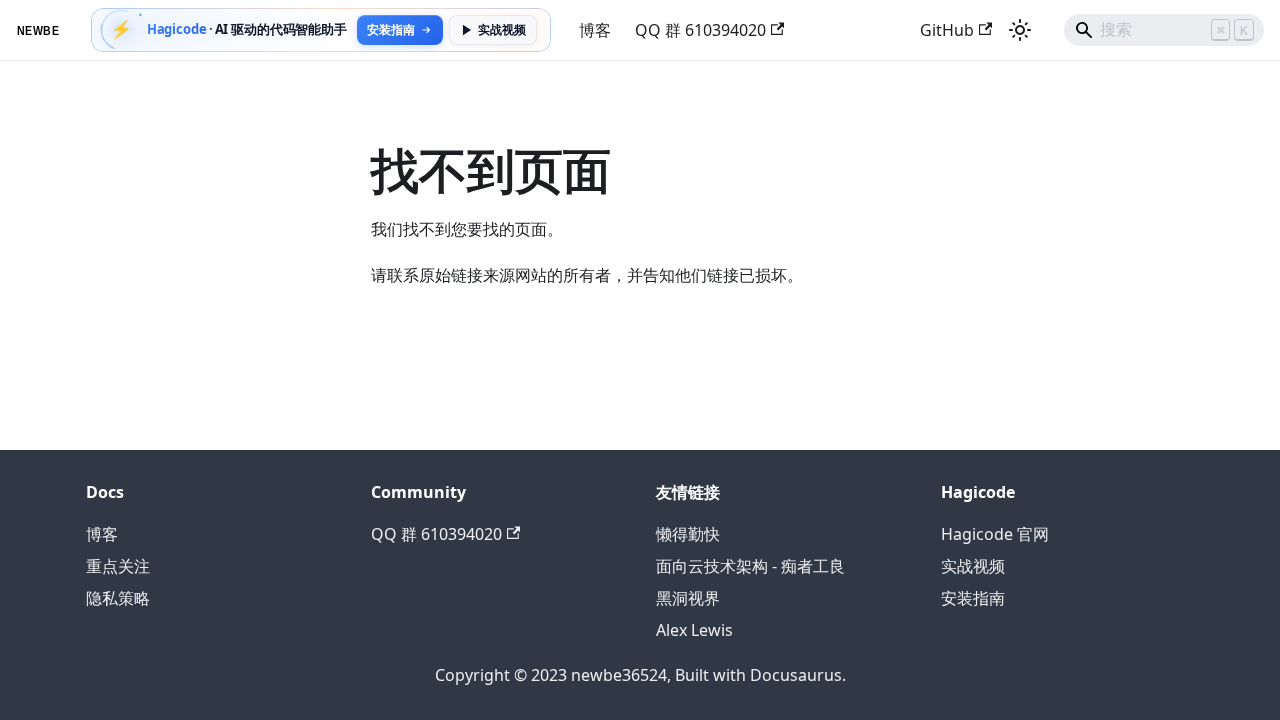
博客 (595, 30)
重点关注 (118, 566)
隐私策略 (118, 598)
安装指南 (973, 598)
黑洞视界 (688, 598)
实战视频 (502, 29)
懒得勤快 (688, 534)
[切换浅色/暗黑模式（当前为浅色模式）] (1020, 30)
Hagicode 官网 (995, 534)
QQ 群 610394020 (700, 30)
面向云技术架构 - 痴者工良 (750, 566)
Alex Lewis (694, 630)
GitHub (947, 30)
